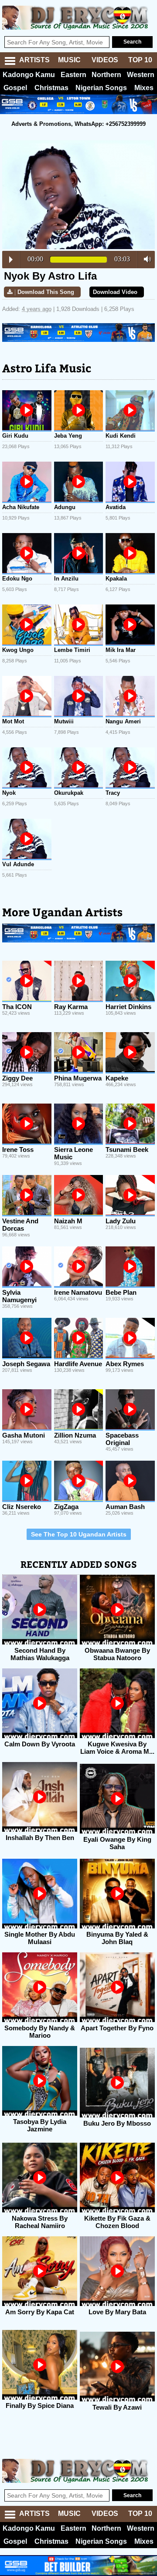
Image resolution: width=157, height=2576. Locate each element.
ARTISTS (34, 60)
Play (11, 260)
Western (141, 75)
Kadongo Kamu (29, 75)
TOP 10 (140, 60)
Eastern (73, 75)
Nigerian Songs (101, 88)
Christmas (51, 88)
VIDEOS (105, 60)
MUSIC (69, 60)
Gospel (15, 88)
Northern (106, 75)
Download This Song (46, 292)
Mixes (144, 88)
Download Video (115, 292)
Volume (145, 259)
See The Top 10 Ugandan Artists (79, 1534)
